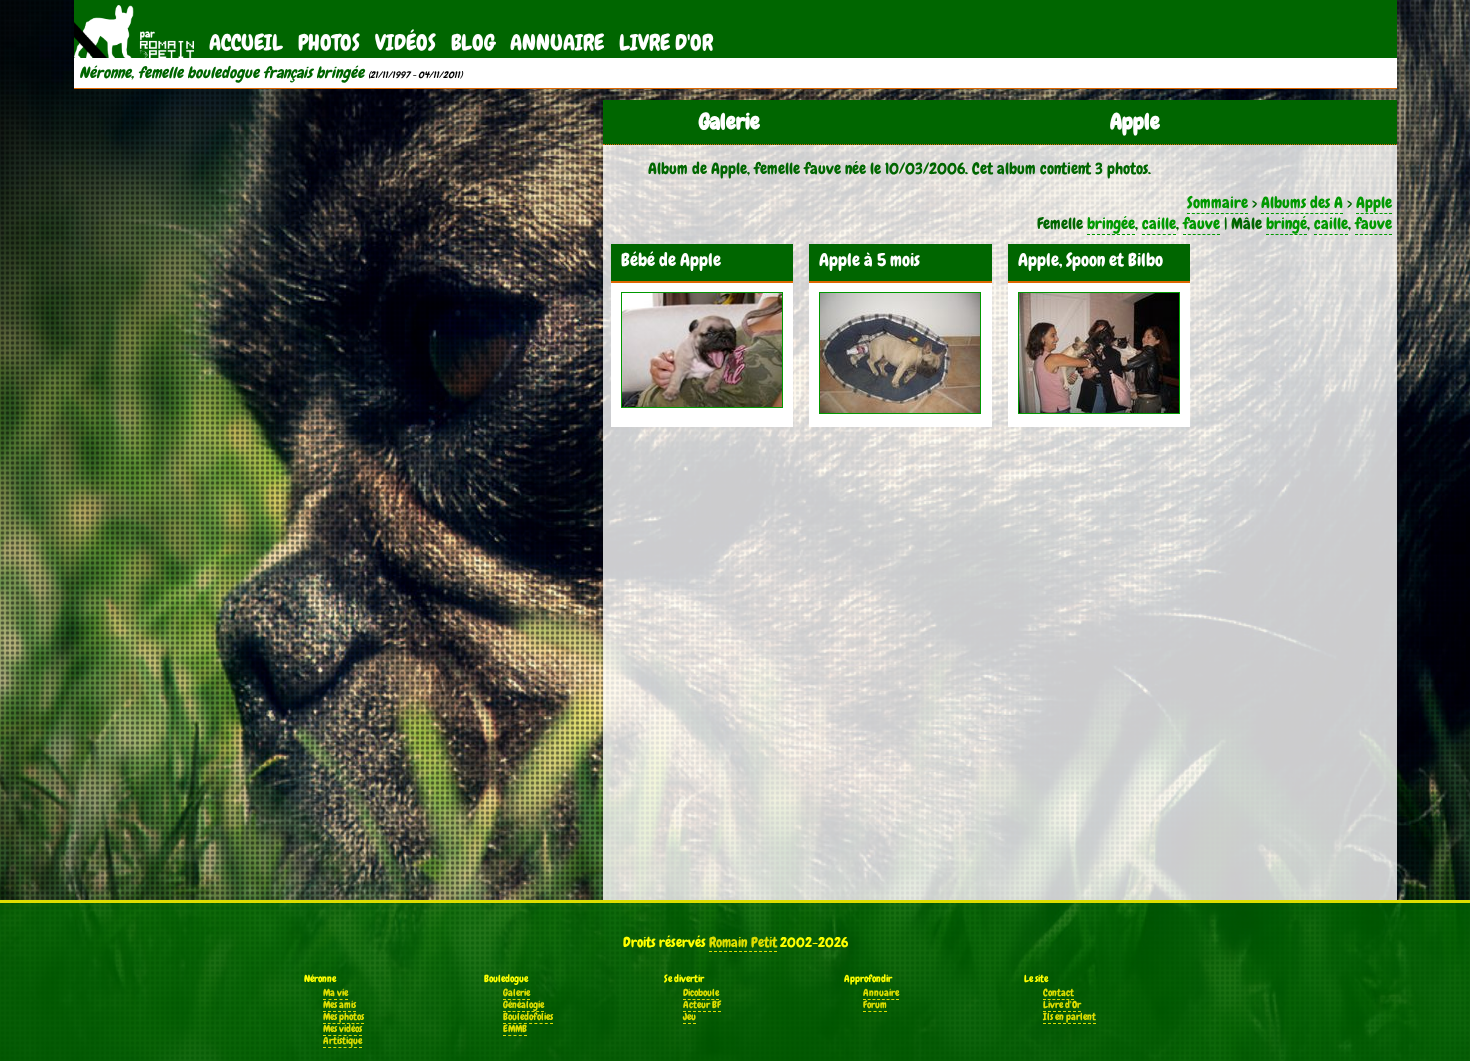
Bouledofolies (528, 1017)
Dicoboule (701, 993)
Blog (473, 42)
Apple (1374, 202)
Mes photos (343, 1017)
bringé (1286, 223)
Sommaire (1217, 202)
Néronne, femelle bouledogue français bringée (221, 73)
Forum (875, 1005)
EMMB (515, 1029)
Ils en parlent (1069, 1017)
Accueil (246, 42)
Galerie (516, 993)
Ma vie (335, 993)
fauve (1201, 223)
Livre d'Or (666, 42)
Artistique (342, 1041)
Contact (1058, 993)
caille (1159, 223)
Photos (329, 42)
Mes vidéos (342, 1029)
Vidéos (405, 42)
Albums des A (1302, 202)
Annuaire (557, 42)
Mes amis (339, 1005)
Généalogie (523, 1005)
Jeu (689, 1017)
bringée (1111, 223)
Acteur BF (702, 1005)
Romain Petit (743, 942)
